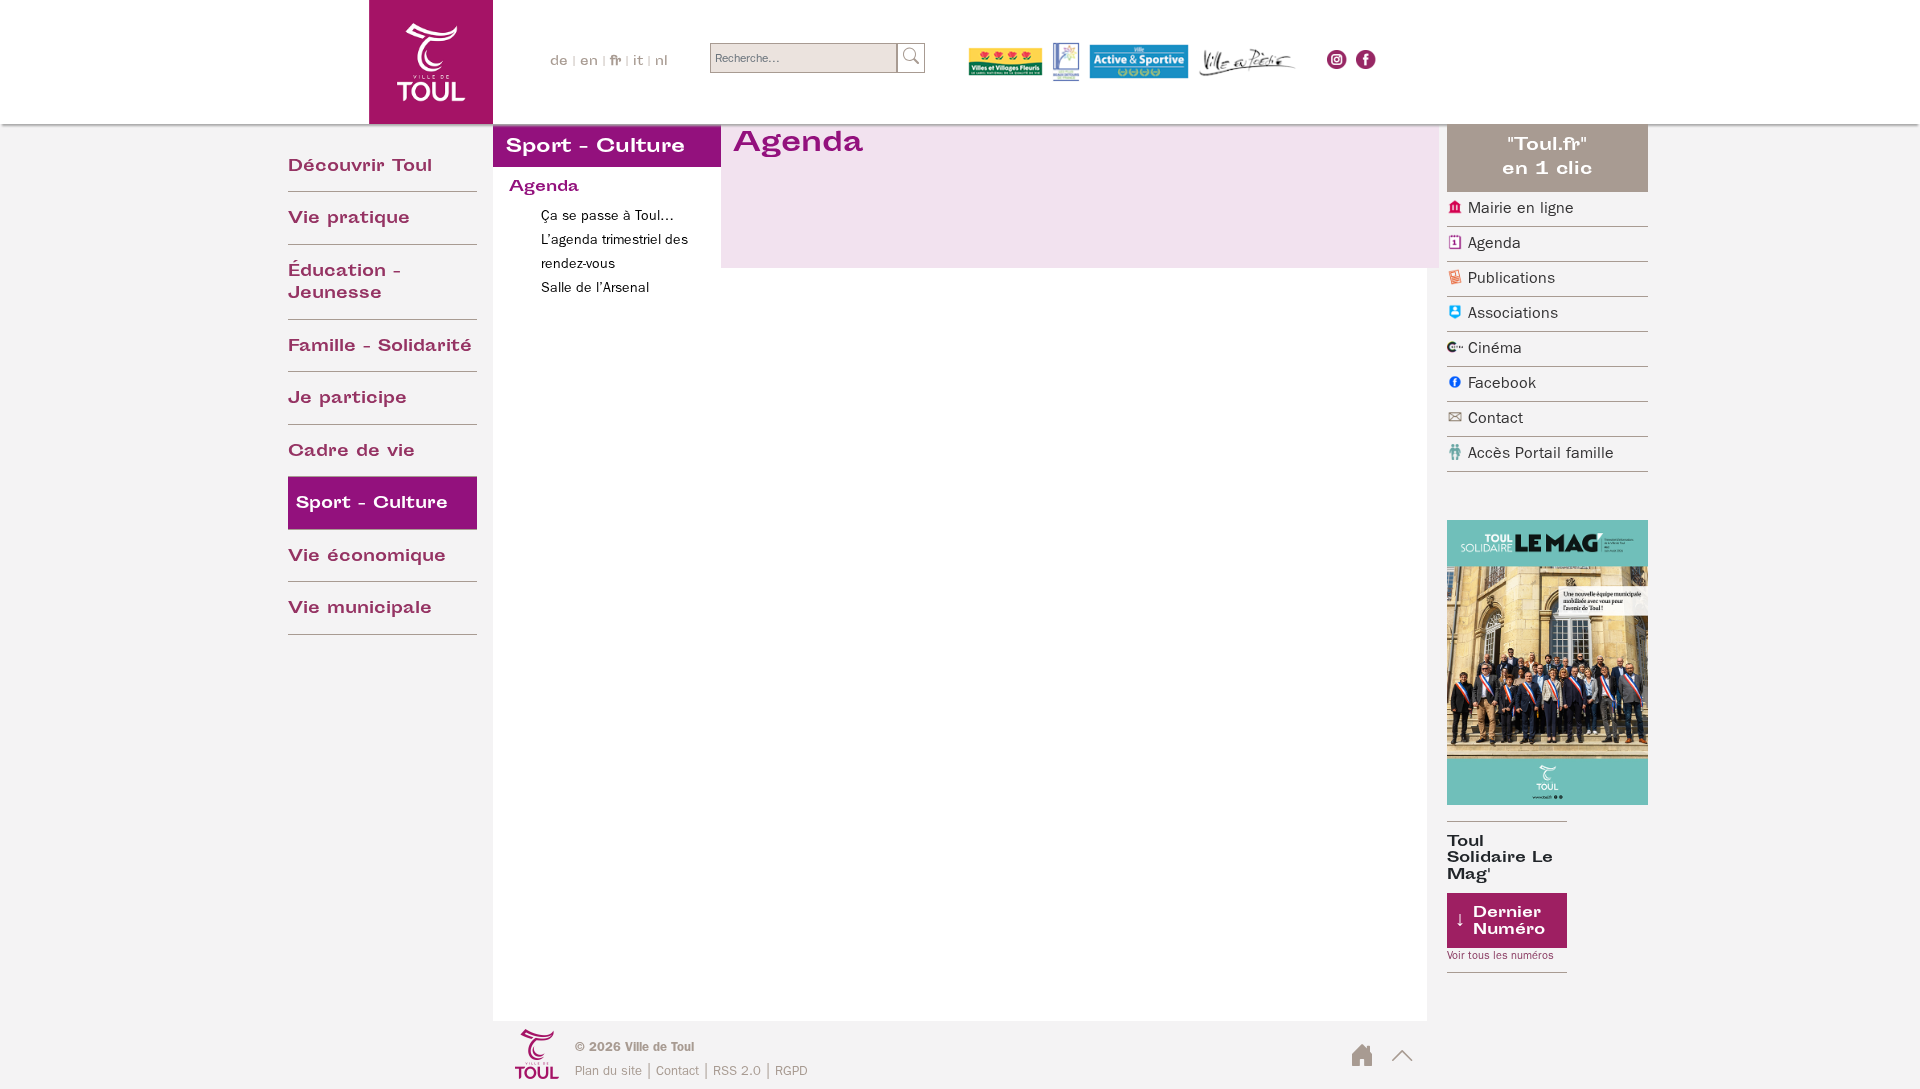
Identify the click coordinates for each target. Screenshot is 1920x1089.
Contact (1495, 419)
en (589, 62)
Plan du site (608, 1071)
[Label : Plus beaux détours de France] (1066, 62)
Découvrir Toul (360, 167)
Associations (1513, 314)
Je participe (347, 399)
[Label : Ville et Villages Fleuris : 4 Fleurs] (1005, 62)
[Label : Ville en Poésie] (1248, 62)
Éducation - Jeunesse (344, 284)
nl (661, 62)
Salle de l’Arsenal (595, 288)
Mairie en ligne (1521, 209)
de (559, 62)
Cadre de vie (351, 452)
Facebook (1502, 384)
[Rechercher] (911, 58)
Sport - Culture (372, 504)
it (638, 62)
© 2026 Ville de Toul (634, 1047)
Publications (1511, 279)
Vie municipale (360, 609)
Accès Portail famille (1541, 454)
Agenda (1494, 244)
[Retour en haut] (1402, 1061)
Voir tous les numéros (1500, 956)
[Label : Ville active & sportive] (1139, 62)
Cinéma (1495, 349)
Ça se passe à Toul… (607, 216)
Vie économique (367, 557)
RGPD (791, 1071)
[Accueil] (376, 61)
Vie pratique (349, 219)
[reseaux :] (1337, 59)
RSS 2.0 (737, 1071)
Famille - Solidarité (380, 347)
